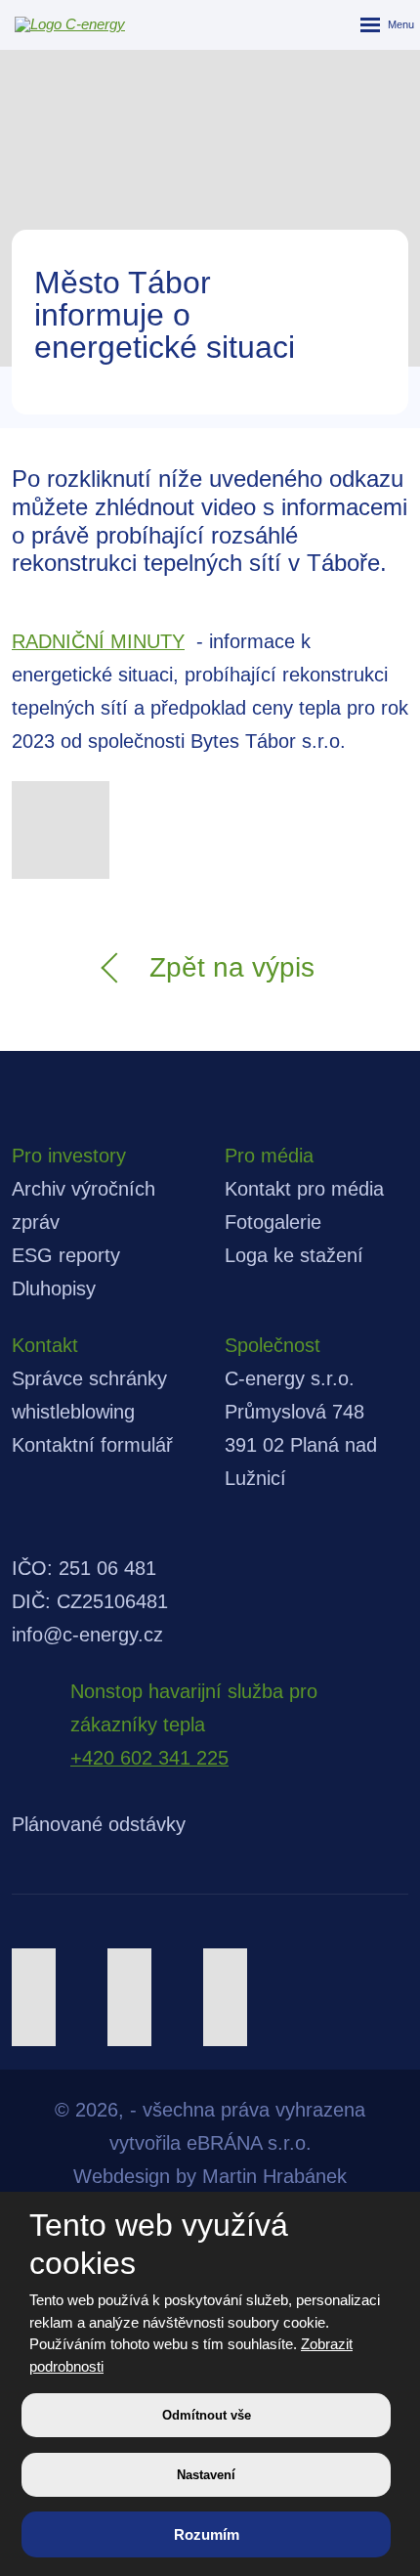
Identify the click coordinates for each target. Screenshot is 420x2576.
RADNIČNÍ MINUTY (98, 641)
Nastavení (206, 2475)
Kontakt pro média (304, 1189)
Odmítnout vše (207, 2415)
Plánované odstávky (99, 1824)
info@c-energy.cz (87, 1635)
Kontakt (45, 1345)
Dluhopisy (54, 1288)
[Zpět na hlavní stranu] (59, 24)
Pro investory (69, 1156)
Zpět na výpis (232, 967)
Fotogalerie (273, 1222)
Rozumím (207, 2534)
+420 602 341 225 (149, 1758)
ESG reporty (66, 1255)
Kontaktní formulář (92, 1445)
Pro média (269, 1156)
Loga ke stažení (294, 1255)
